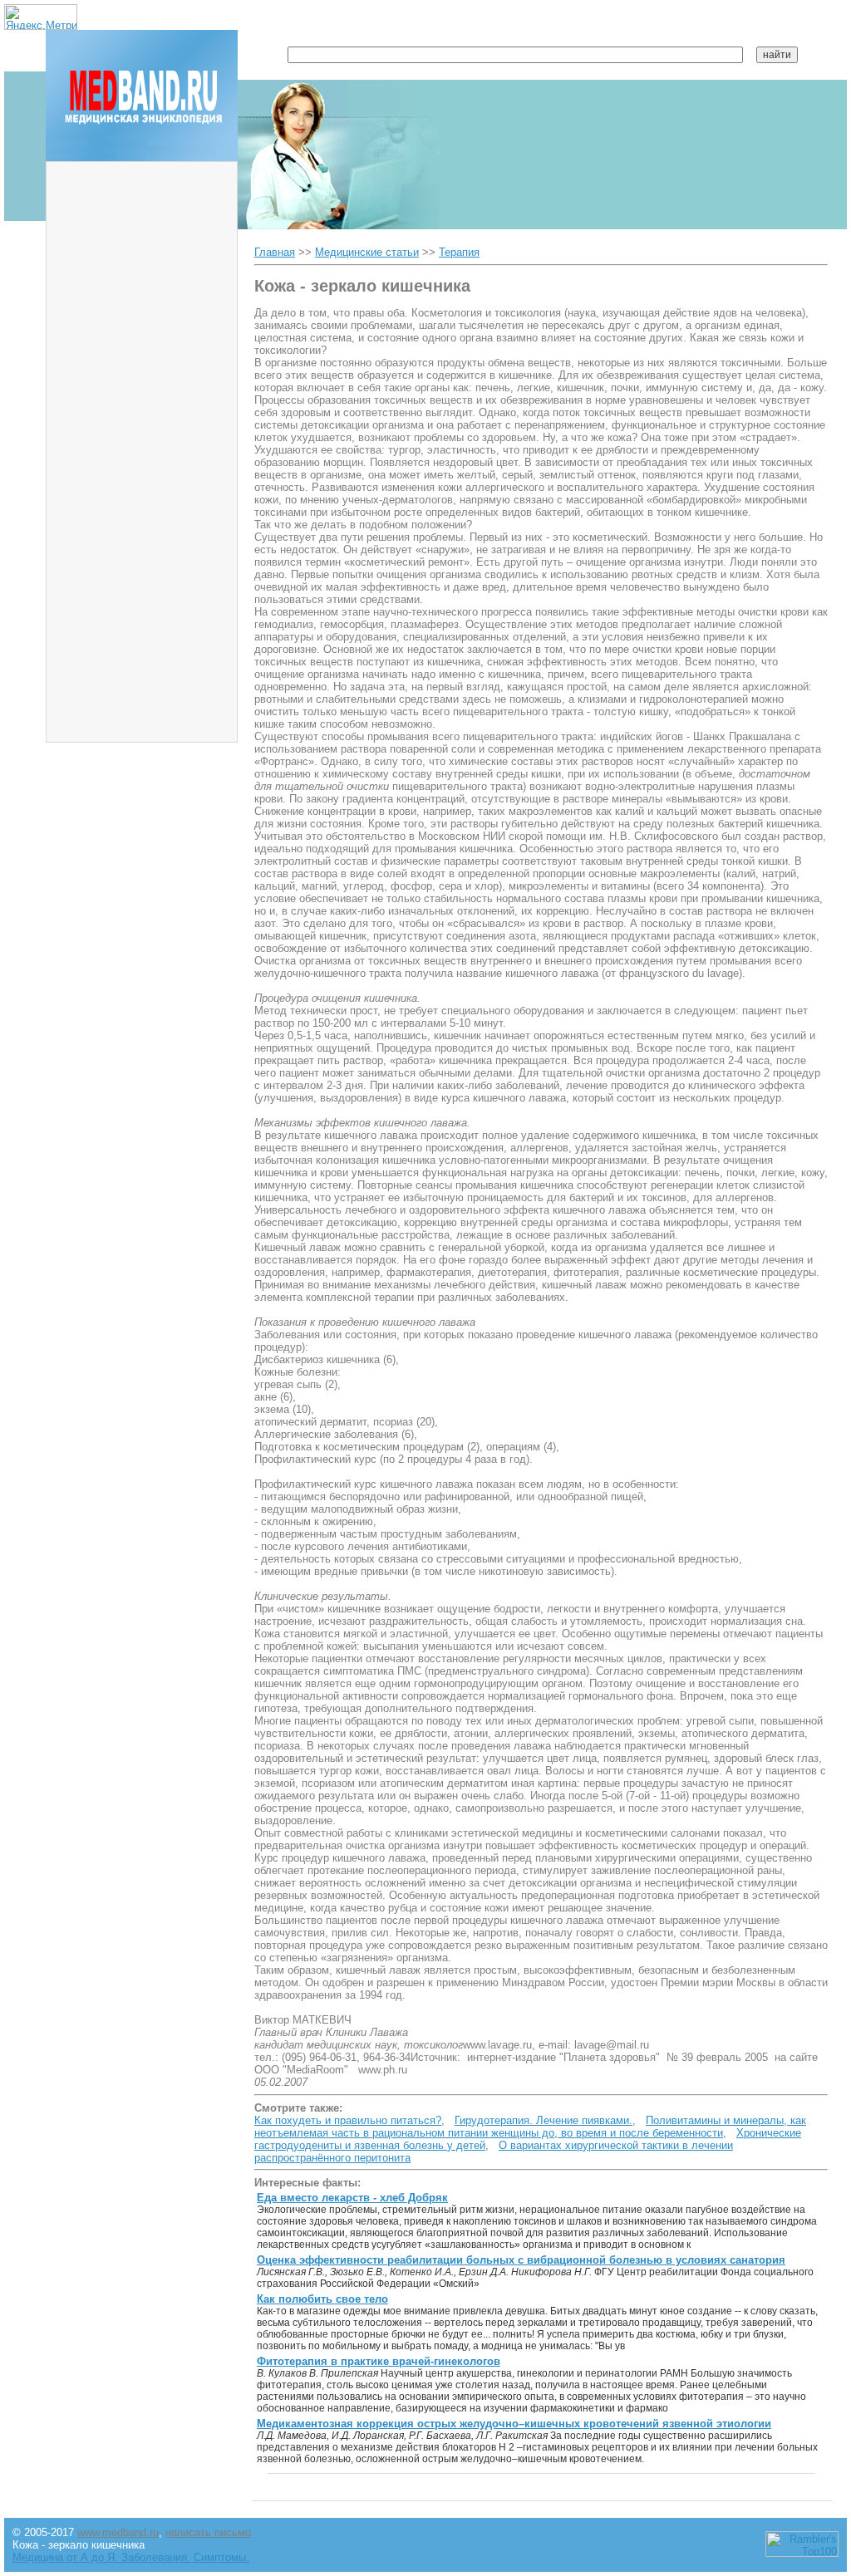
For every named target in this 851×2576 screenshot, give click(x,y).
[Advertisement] (142, 420)
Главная (275, 252)
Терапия (459, 252)
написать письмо (208, 2532)
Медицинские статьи (367, 252)
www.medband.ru (118, 2532)
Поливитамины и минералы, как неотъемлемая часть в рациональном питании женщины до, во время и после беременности (530, 2127)
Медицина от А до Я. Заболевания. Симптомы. (131, 2557)
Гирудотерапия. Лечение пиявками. (544, 2120)
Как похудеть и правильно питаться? (348, 2120)
